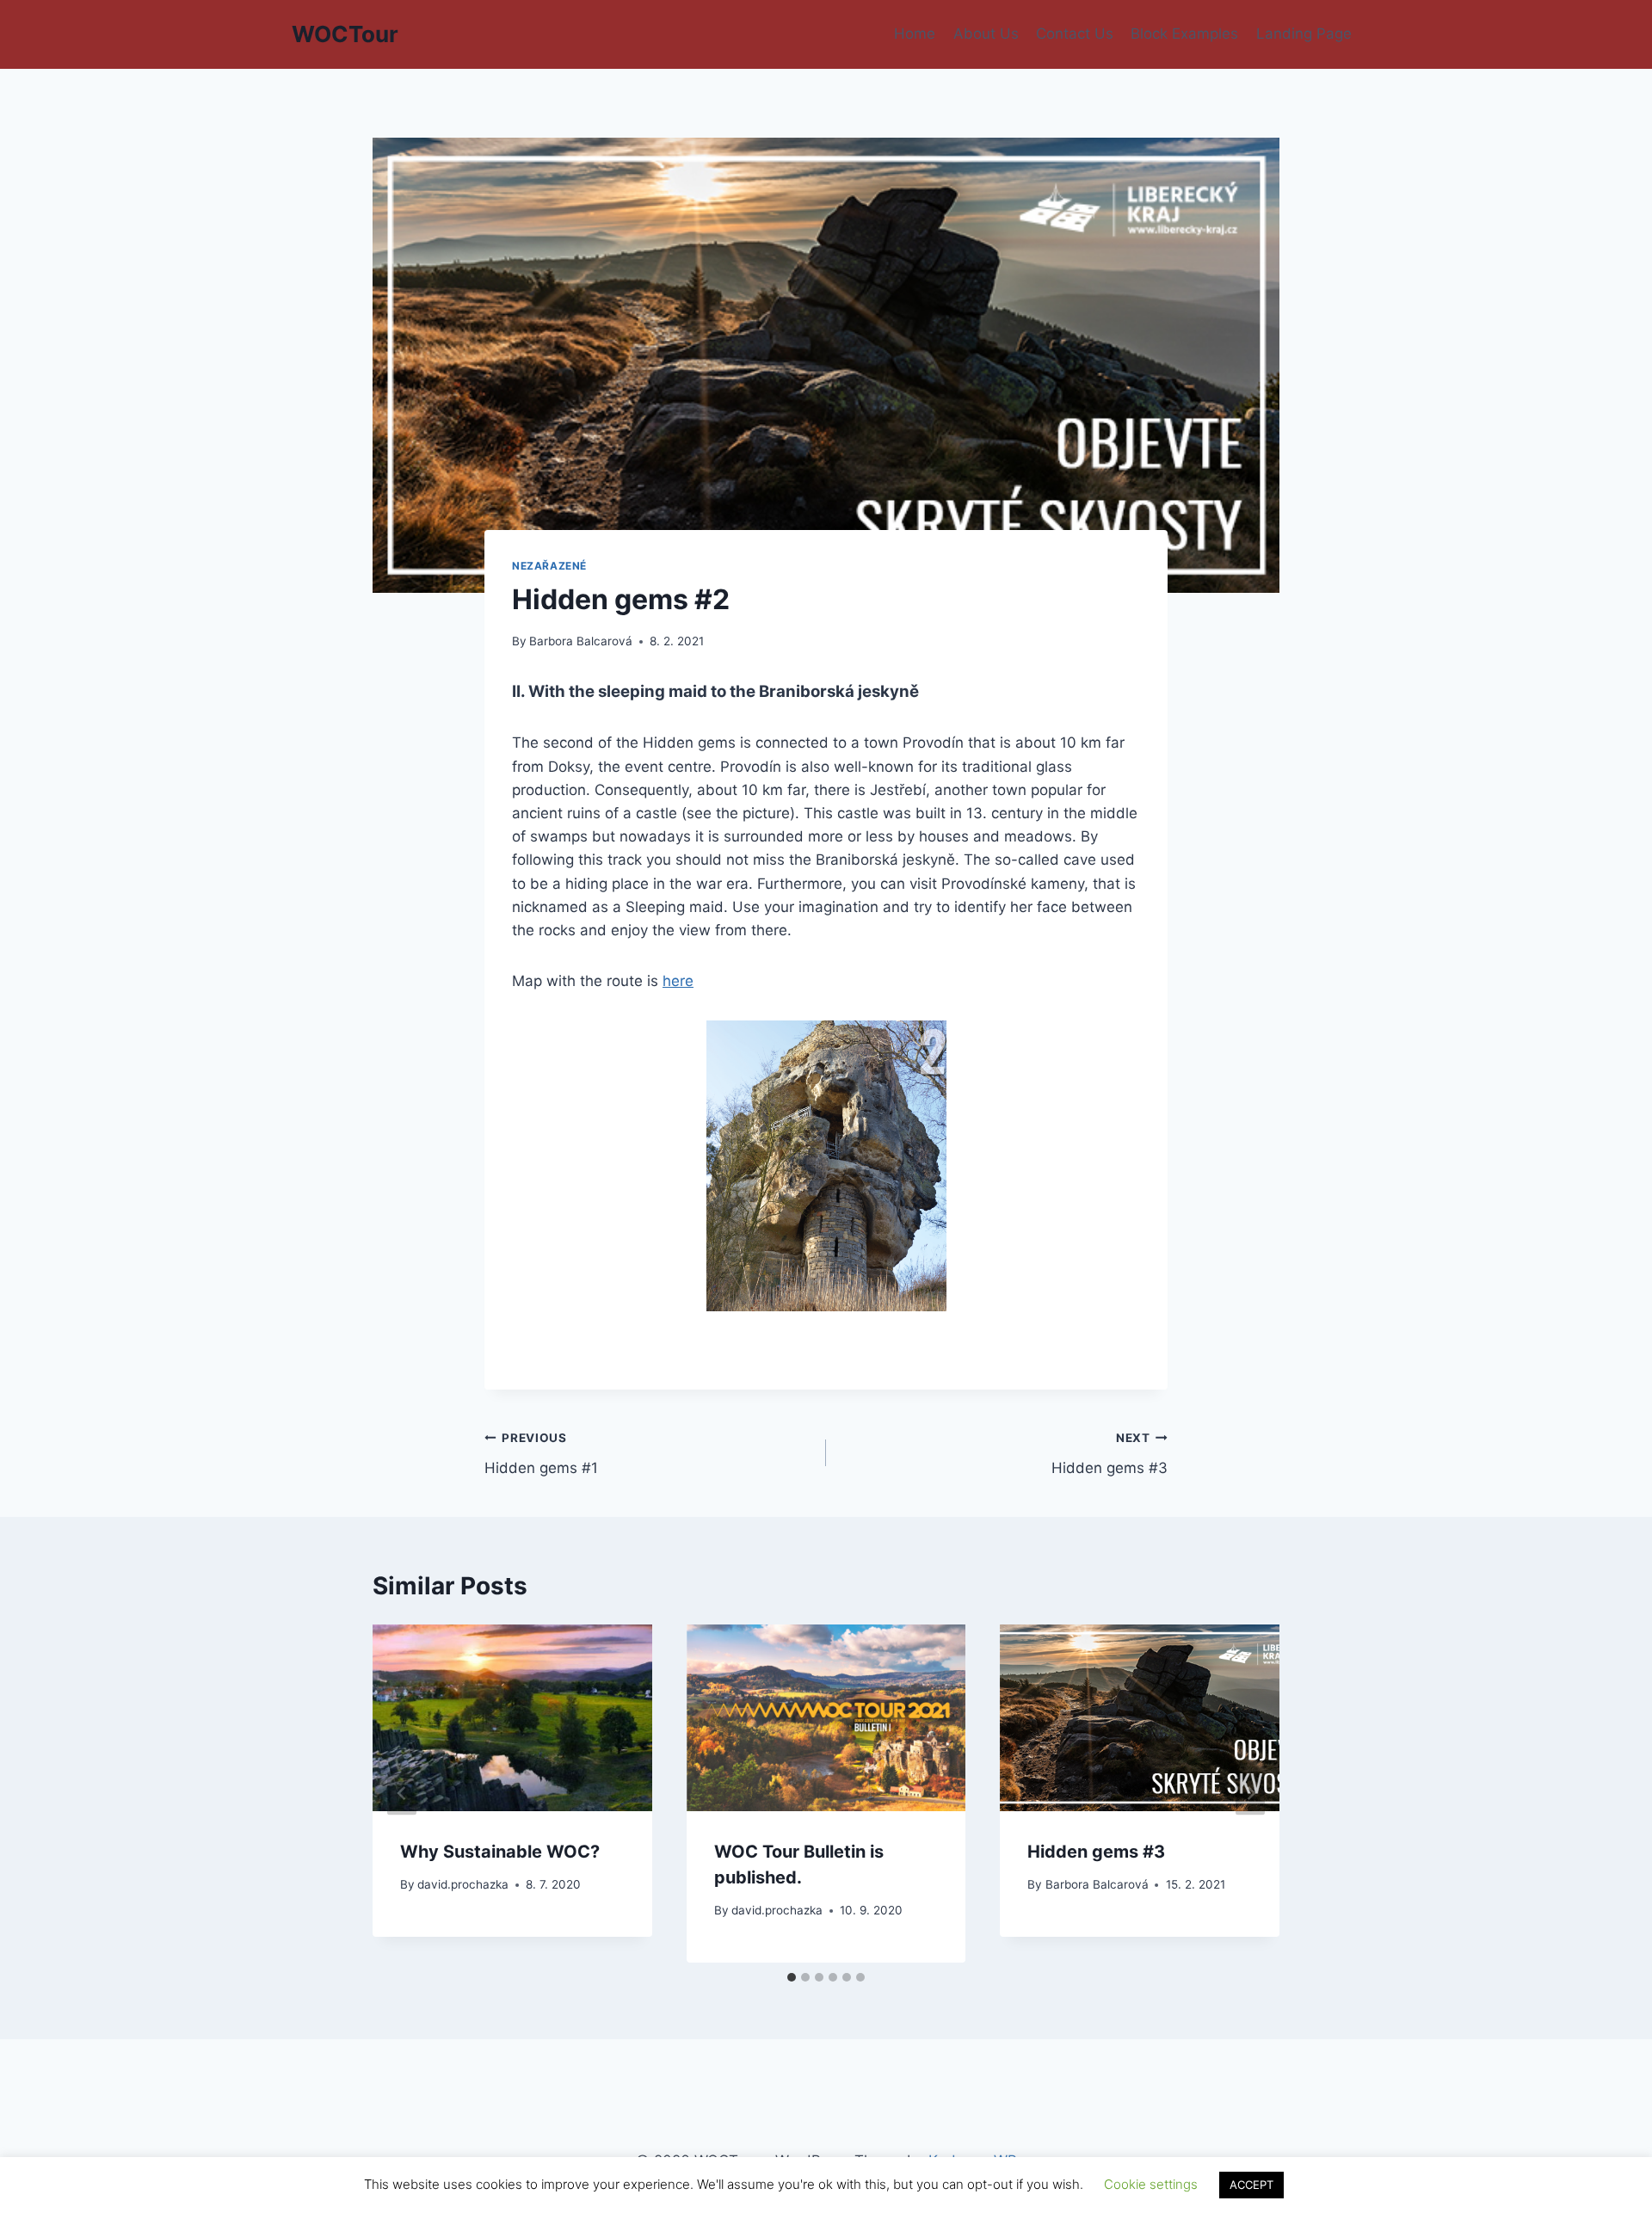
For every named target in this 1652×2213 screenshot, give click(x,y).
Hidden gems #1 (541, 1454)
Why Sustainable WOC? (500, 1852)
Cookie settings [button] (1151, 2184)
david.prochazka (463, 1884)
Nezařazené (549, 566)
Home (915, 34)
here (678, 981)
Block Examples (1184, 34)
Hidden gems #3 (1110, 1454)
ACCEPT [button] (1251, 2185)
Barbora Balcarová (581, 641)
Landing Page (1304, 34)
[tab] (792, 1977)
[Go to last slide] (402, 1794)
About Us (986, 34)
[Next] (1250, 1794)
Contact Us (1075, 34)
